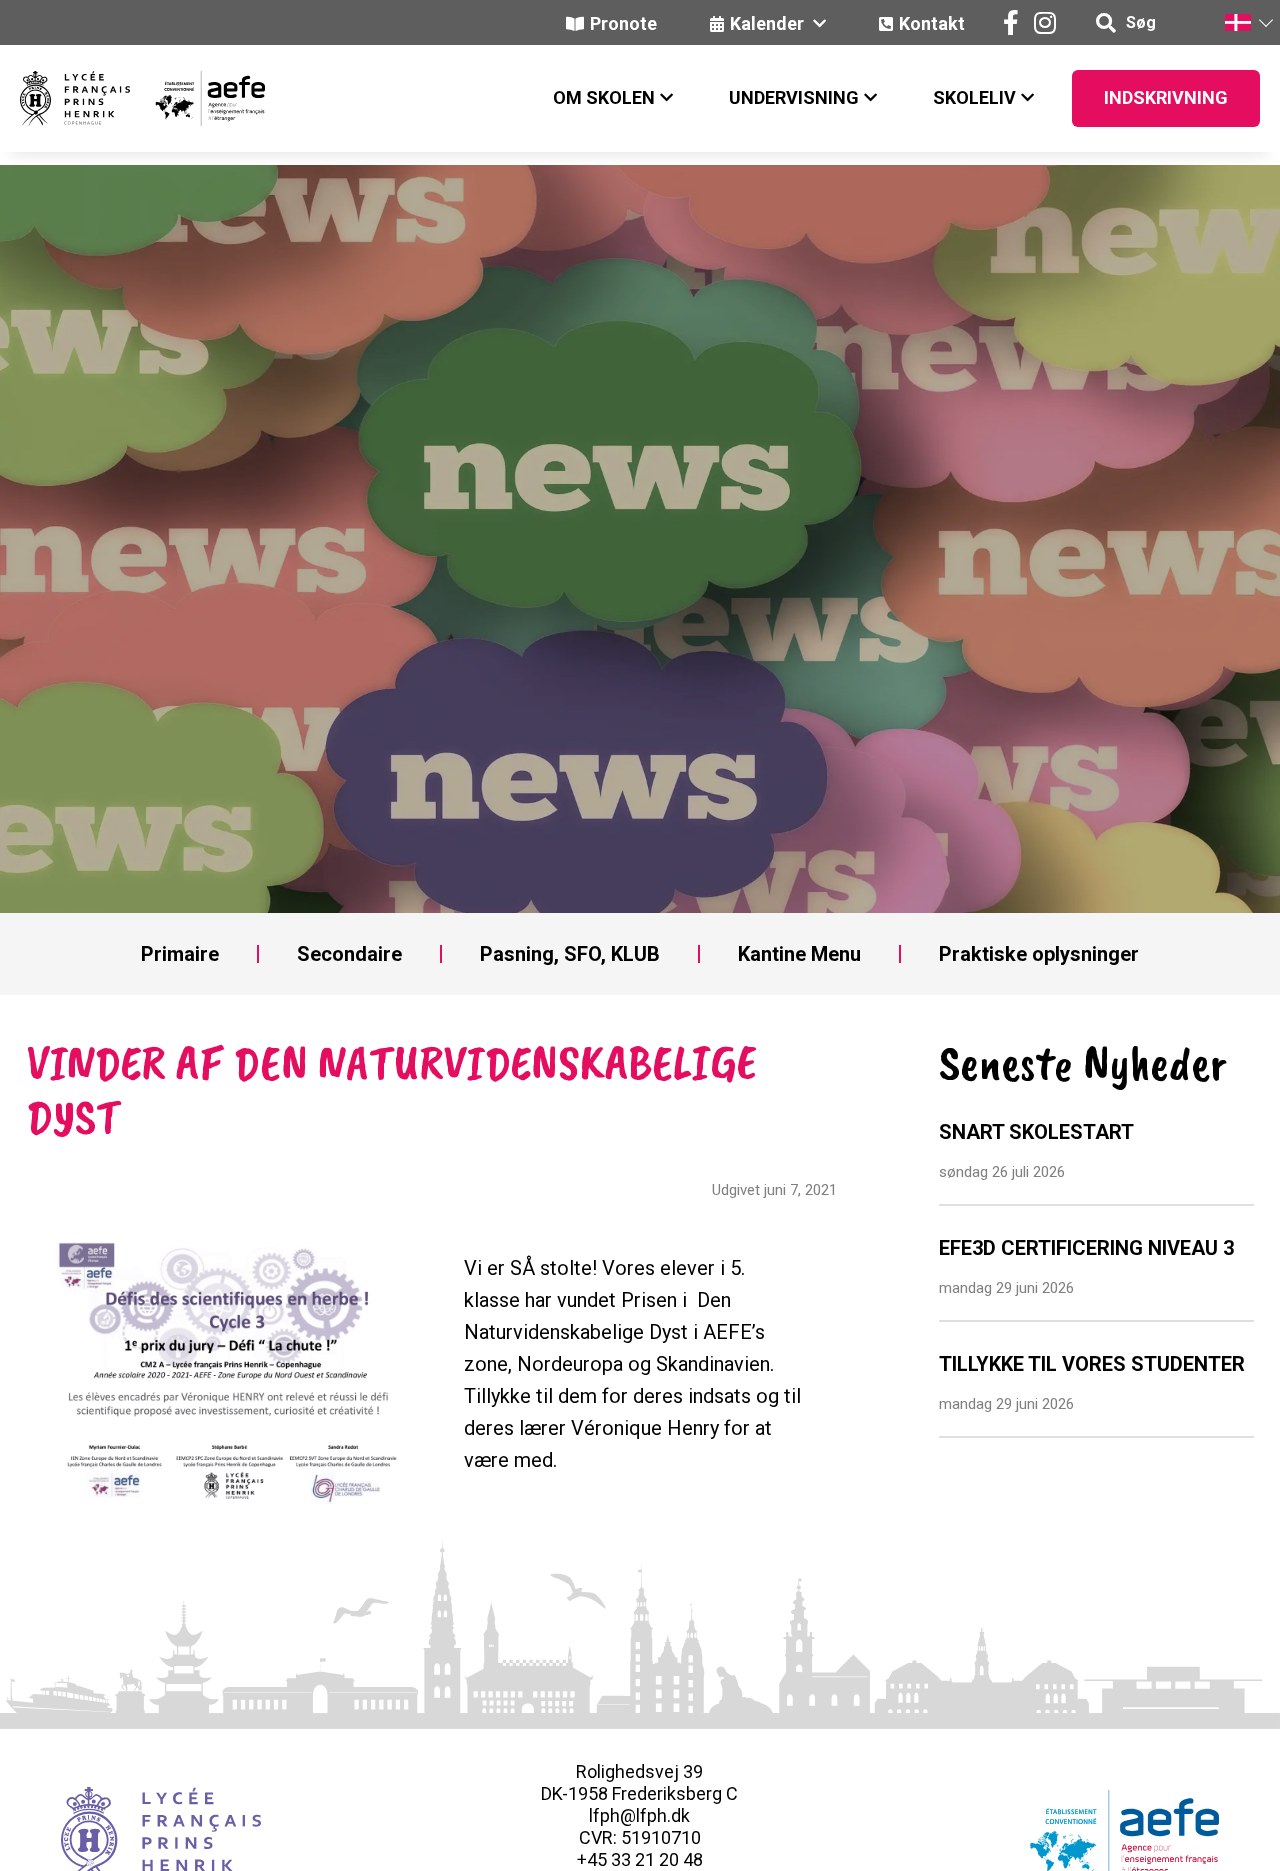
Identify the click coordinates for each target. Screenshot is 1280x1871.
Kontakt (932, 23)
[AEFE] (197, 98)
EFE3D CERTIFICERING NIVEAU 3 (1086, 1248)
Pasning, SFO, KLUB (570, 954)
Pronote (623, 23)
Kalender (769, 23)
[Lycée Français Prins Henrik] (75, 98)
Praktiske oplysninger (1039, 954)
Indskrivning (1166, 97)
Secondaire (349, 954)
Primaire (180, 954)
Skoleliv (974, 97)
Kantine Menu (799, 954)
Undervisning (794, 97)
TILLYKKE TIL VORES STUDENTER (1092, 1364)
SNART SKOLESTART (1036, 1132)
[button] (1248, 22)
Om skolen (604, 97)
